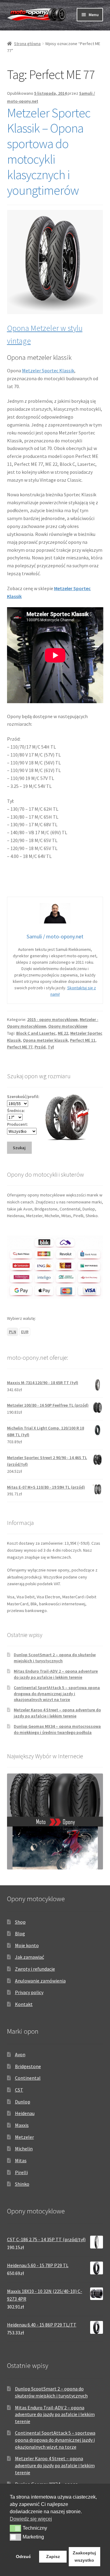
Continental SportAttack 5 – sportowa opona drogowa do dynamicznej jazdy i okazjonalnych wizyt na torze (57, 1694)
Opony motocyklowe (68, 1026)
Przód (40, 1047)
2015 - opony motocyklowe (52, 1019)
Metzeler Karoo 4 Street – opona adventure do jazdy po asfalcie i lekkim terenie (57, 1713)
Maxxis (22, 2125)
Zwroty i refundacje (35, 1969)
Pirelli (21, 2172)
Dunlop (23, 2102)
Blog (20, 1933)
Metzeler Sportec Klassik (48, 370)
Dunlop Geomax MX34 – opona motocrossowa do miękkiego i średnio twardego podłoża (57, 1729)
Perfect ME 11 (83, 1040)
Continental (28, 2078)
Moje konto (27, 1945)
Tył (51, 1047)
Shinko (22, 2184)
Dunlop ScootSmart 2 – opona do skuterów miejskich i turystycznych (55, 1658)
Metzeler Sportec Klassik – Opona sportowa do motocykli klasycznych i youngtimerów (49, 151)
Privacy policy (29, 1992)
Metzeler (24, 2137)
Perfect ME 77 (20, 1047)
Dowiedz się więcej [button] (31, 2519)
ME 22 (63, 1033)
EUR (25, 1332)
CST (19, 2090)
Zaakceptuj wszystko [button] (84, 2557)
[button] (15, 2528)
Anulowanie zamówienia (40, 1981)
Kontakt (24, 2004)
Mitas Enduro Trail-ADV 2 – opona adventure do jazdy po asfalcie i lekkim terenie (56, 1674)
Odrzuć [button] (23, 2557)
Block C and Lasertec (36, 1033)
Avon (20, 2054)
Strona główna (27, 44)
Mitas (21, 2160)
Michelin (24, 2149)
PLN (13, 1332)
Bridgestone (28, 2066)
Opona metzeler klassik (45, 1040)
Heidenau (25, 2113)
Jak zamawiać (29, 1957)
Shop (20, 1922)
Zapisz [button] (53, 2557)
